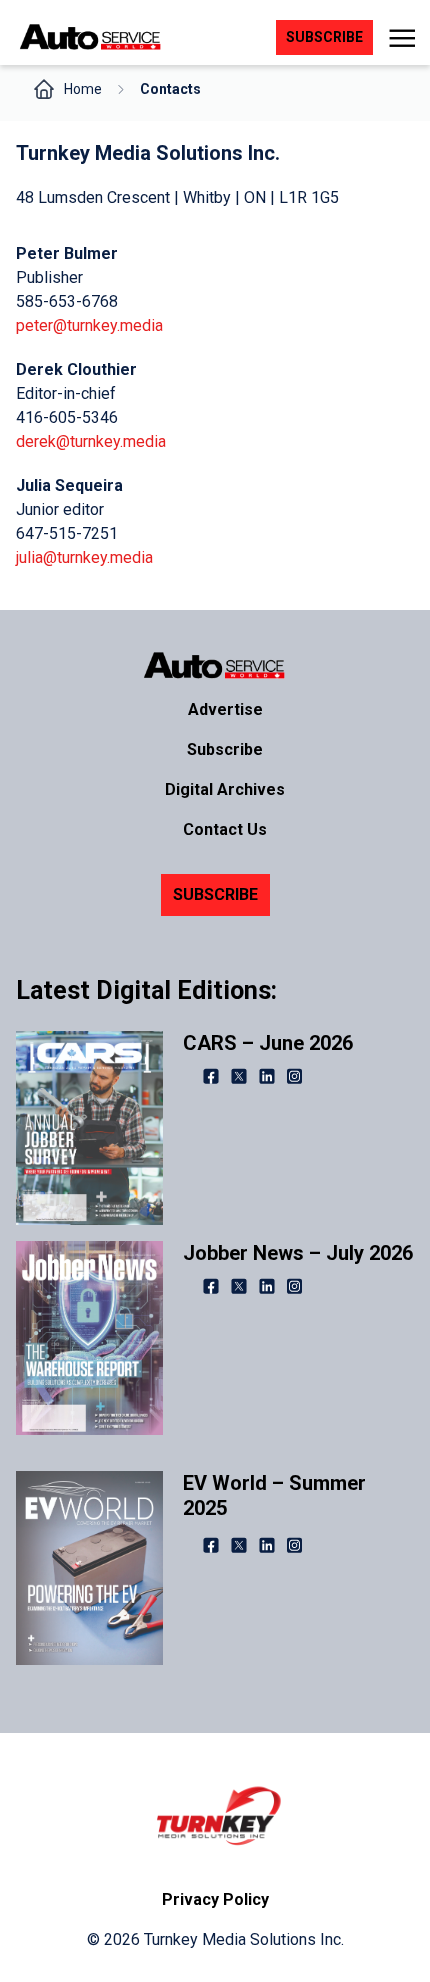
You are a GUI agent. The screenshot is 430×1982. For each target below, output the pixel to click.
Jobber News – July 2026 (298, 1253)
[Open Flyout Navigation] (401, 38)
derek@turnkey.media (91, 441)
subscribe (324, 37)
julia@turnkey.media (84, 557)
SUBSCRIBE (215, 894)
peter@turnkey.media (89, 325)
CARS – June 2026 (268, 1043)
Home (83, 89)
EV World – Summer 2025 (274, 1495)
